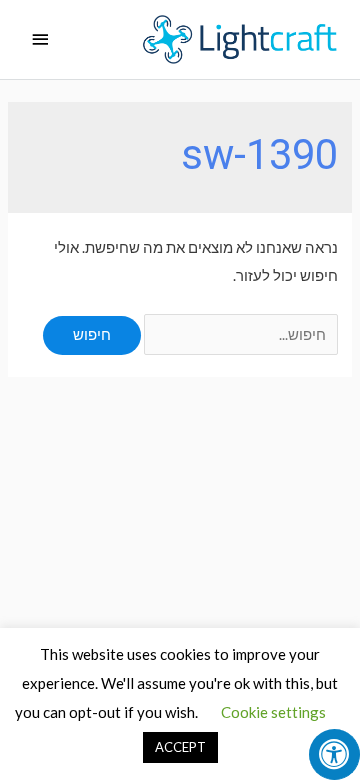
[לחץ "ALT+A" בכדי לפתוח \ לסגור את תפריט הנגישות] (334, 754)
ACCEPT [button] (180, 747)
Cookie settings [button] (273, 712)
